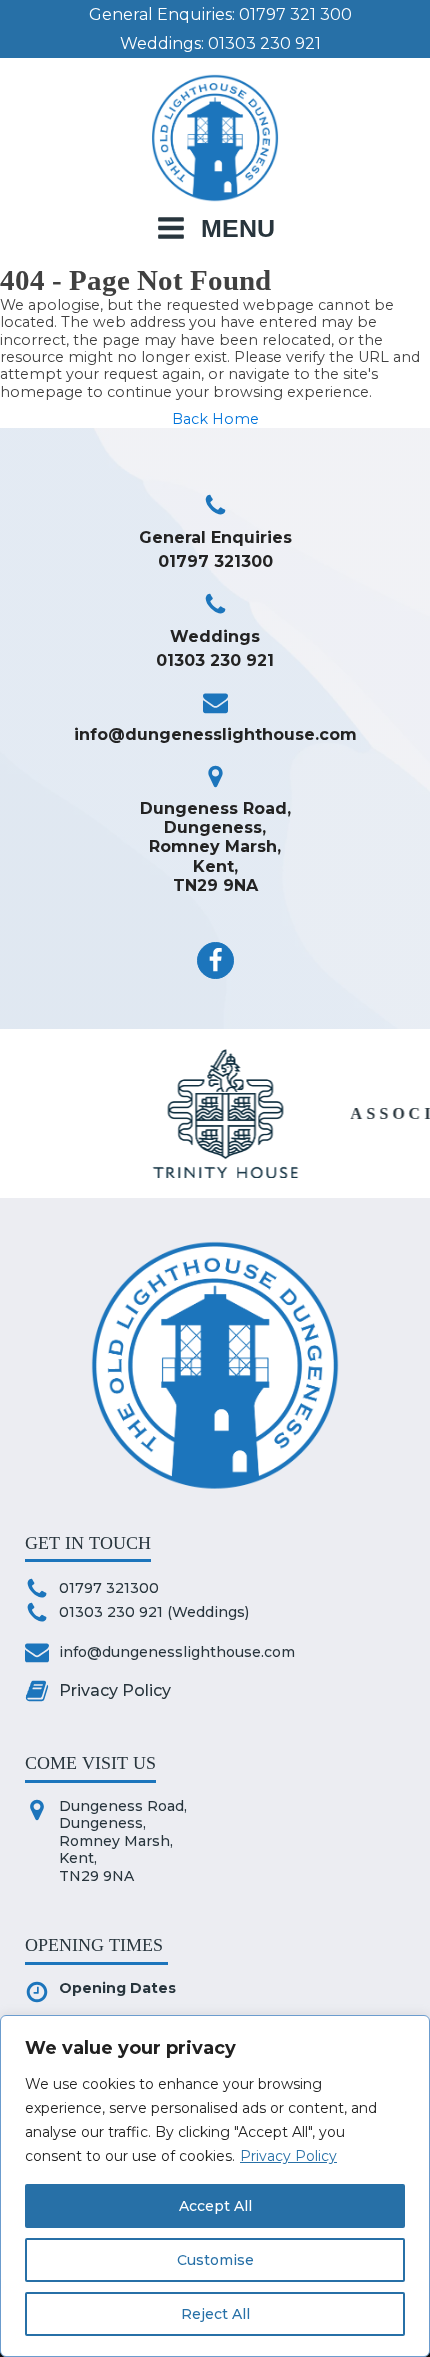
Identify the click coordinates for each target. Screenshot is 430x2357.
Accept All (215, 2206)
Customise (215, 2260)
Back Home (215, 419)
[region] (215, 2186)
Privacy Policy (288, 2156)
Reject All (215, 2314)
